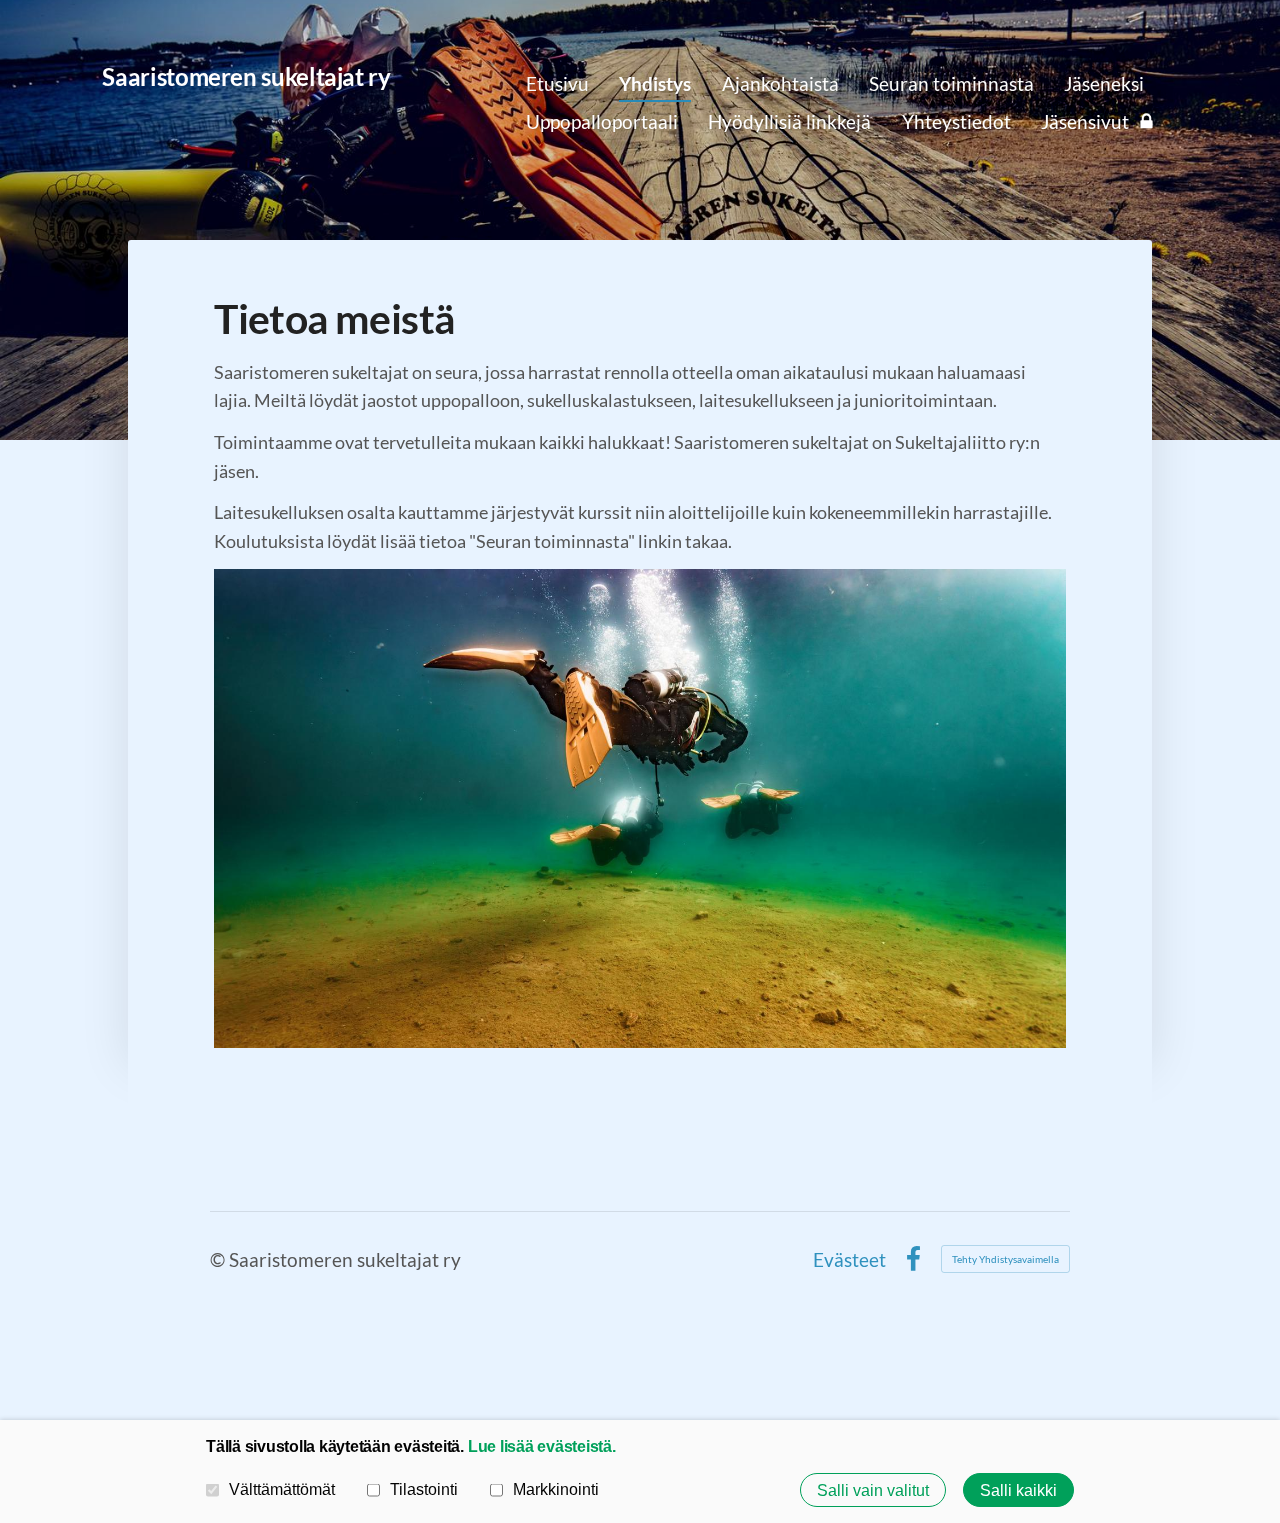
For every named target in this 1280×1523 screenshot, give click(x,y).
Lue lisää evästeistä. (542, 1446)
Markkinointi (556, 1489)
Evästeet (849, 1259)
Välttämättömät (282, 1489)
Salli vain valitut (873, 1490)
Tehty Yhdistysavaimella (1005, 1259)
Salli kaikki (1018, 1490)
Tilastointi (424, 1489)
